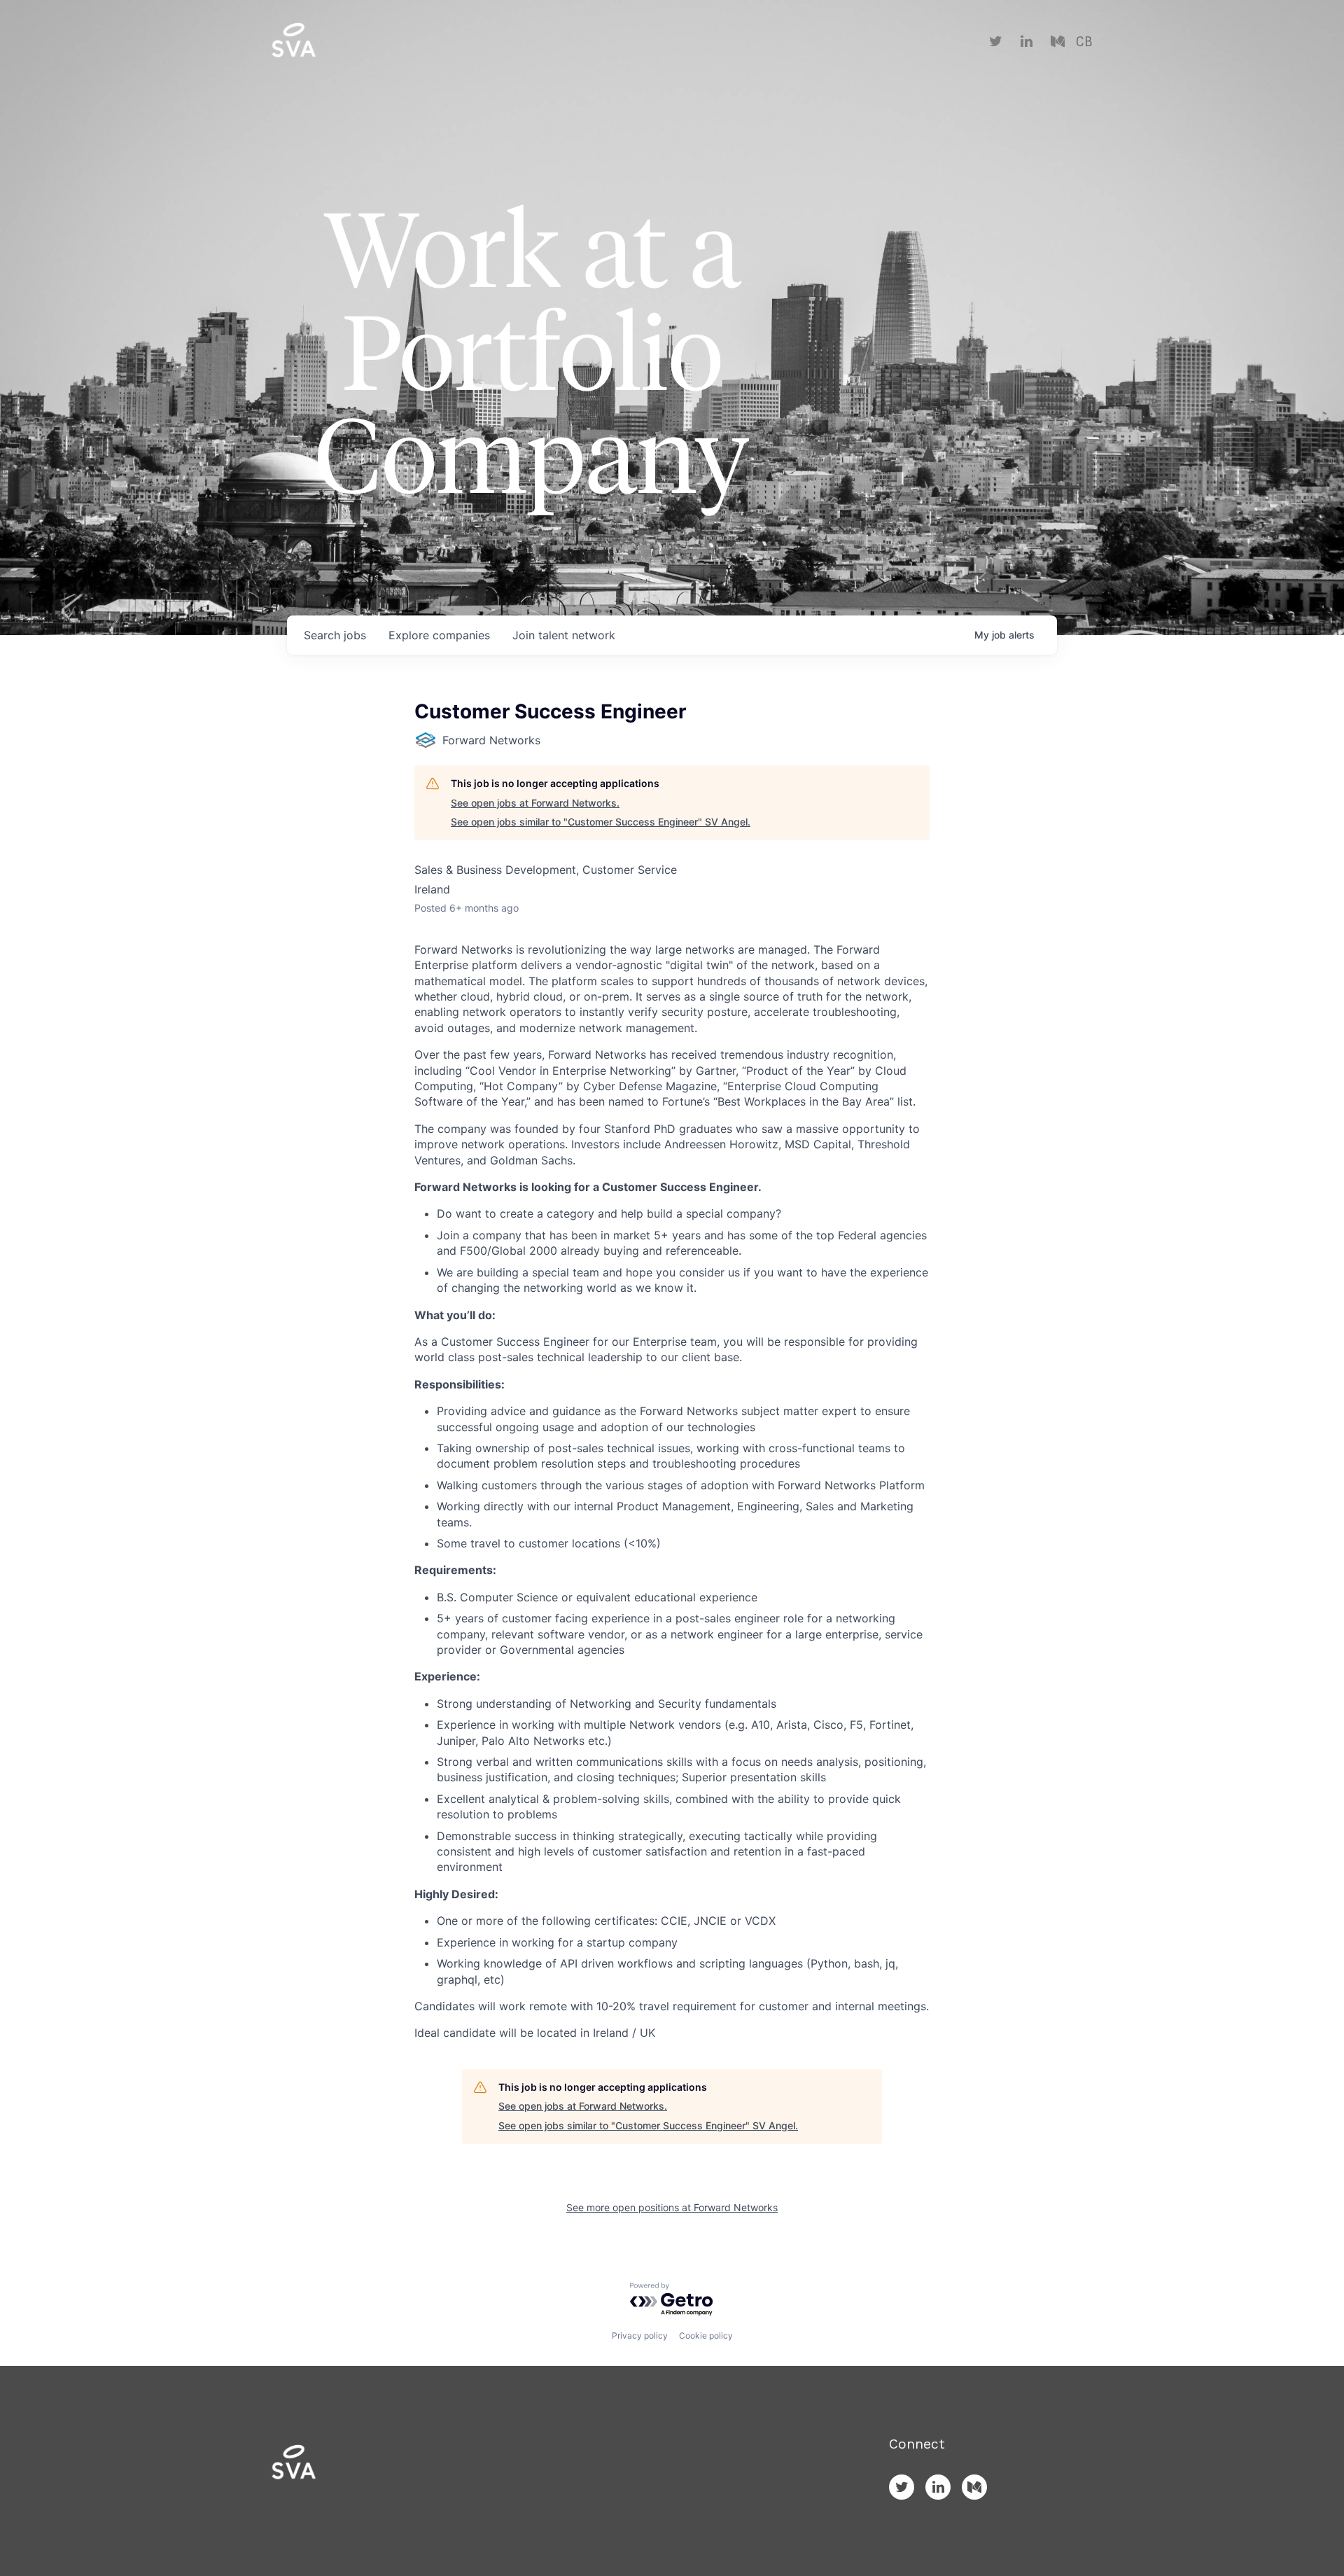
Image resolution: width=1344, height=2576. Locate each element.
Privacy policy (640, 2335)
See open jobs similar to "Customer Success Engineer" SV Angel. (601, 822)
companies (439, 635)
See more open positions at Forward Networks (672, 2207)
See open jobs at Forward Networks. (535, 803)
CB (1084, 42)
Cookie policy (706, 2335)
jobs (335, 635)
